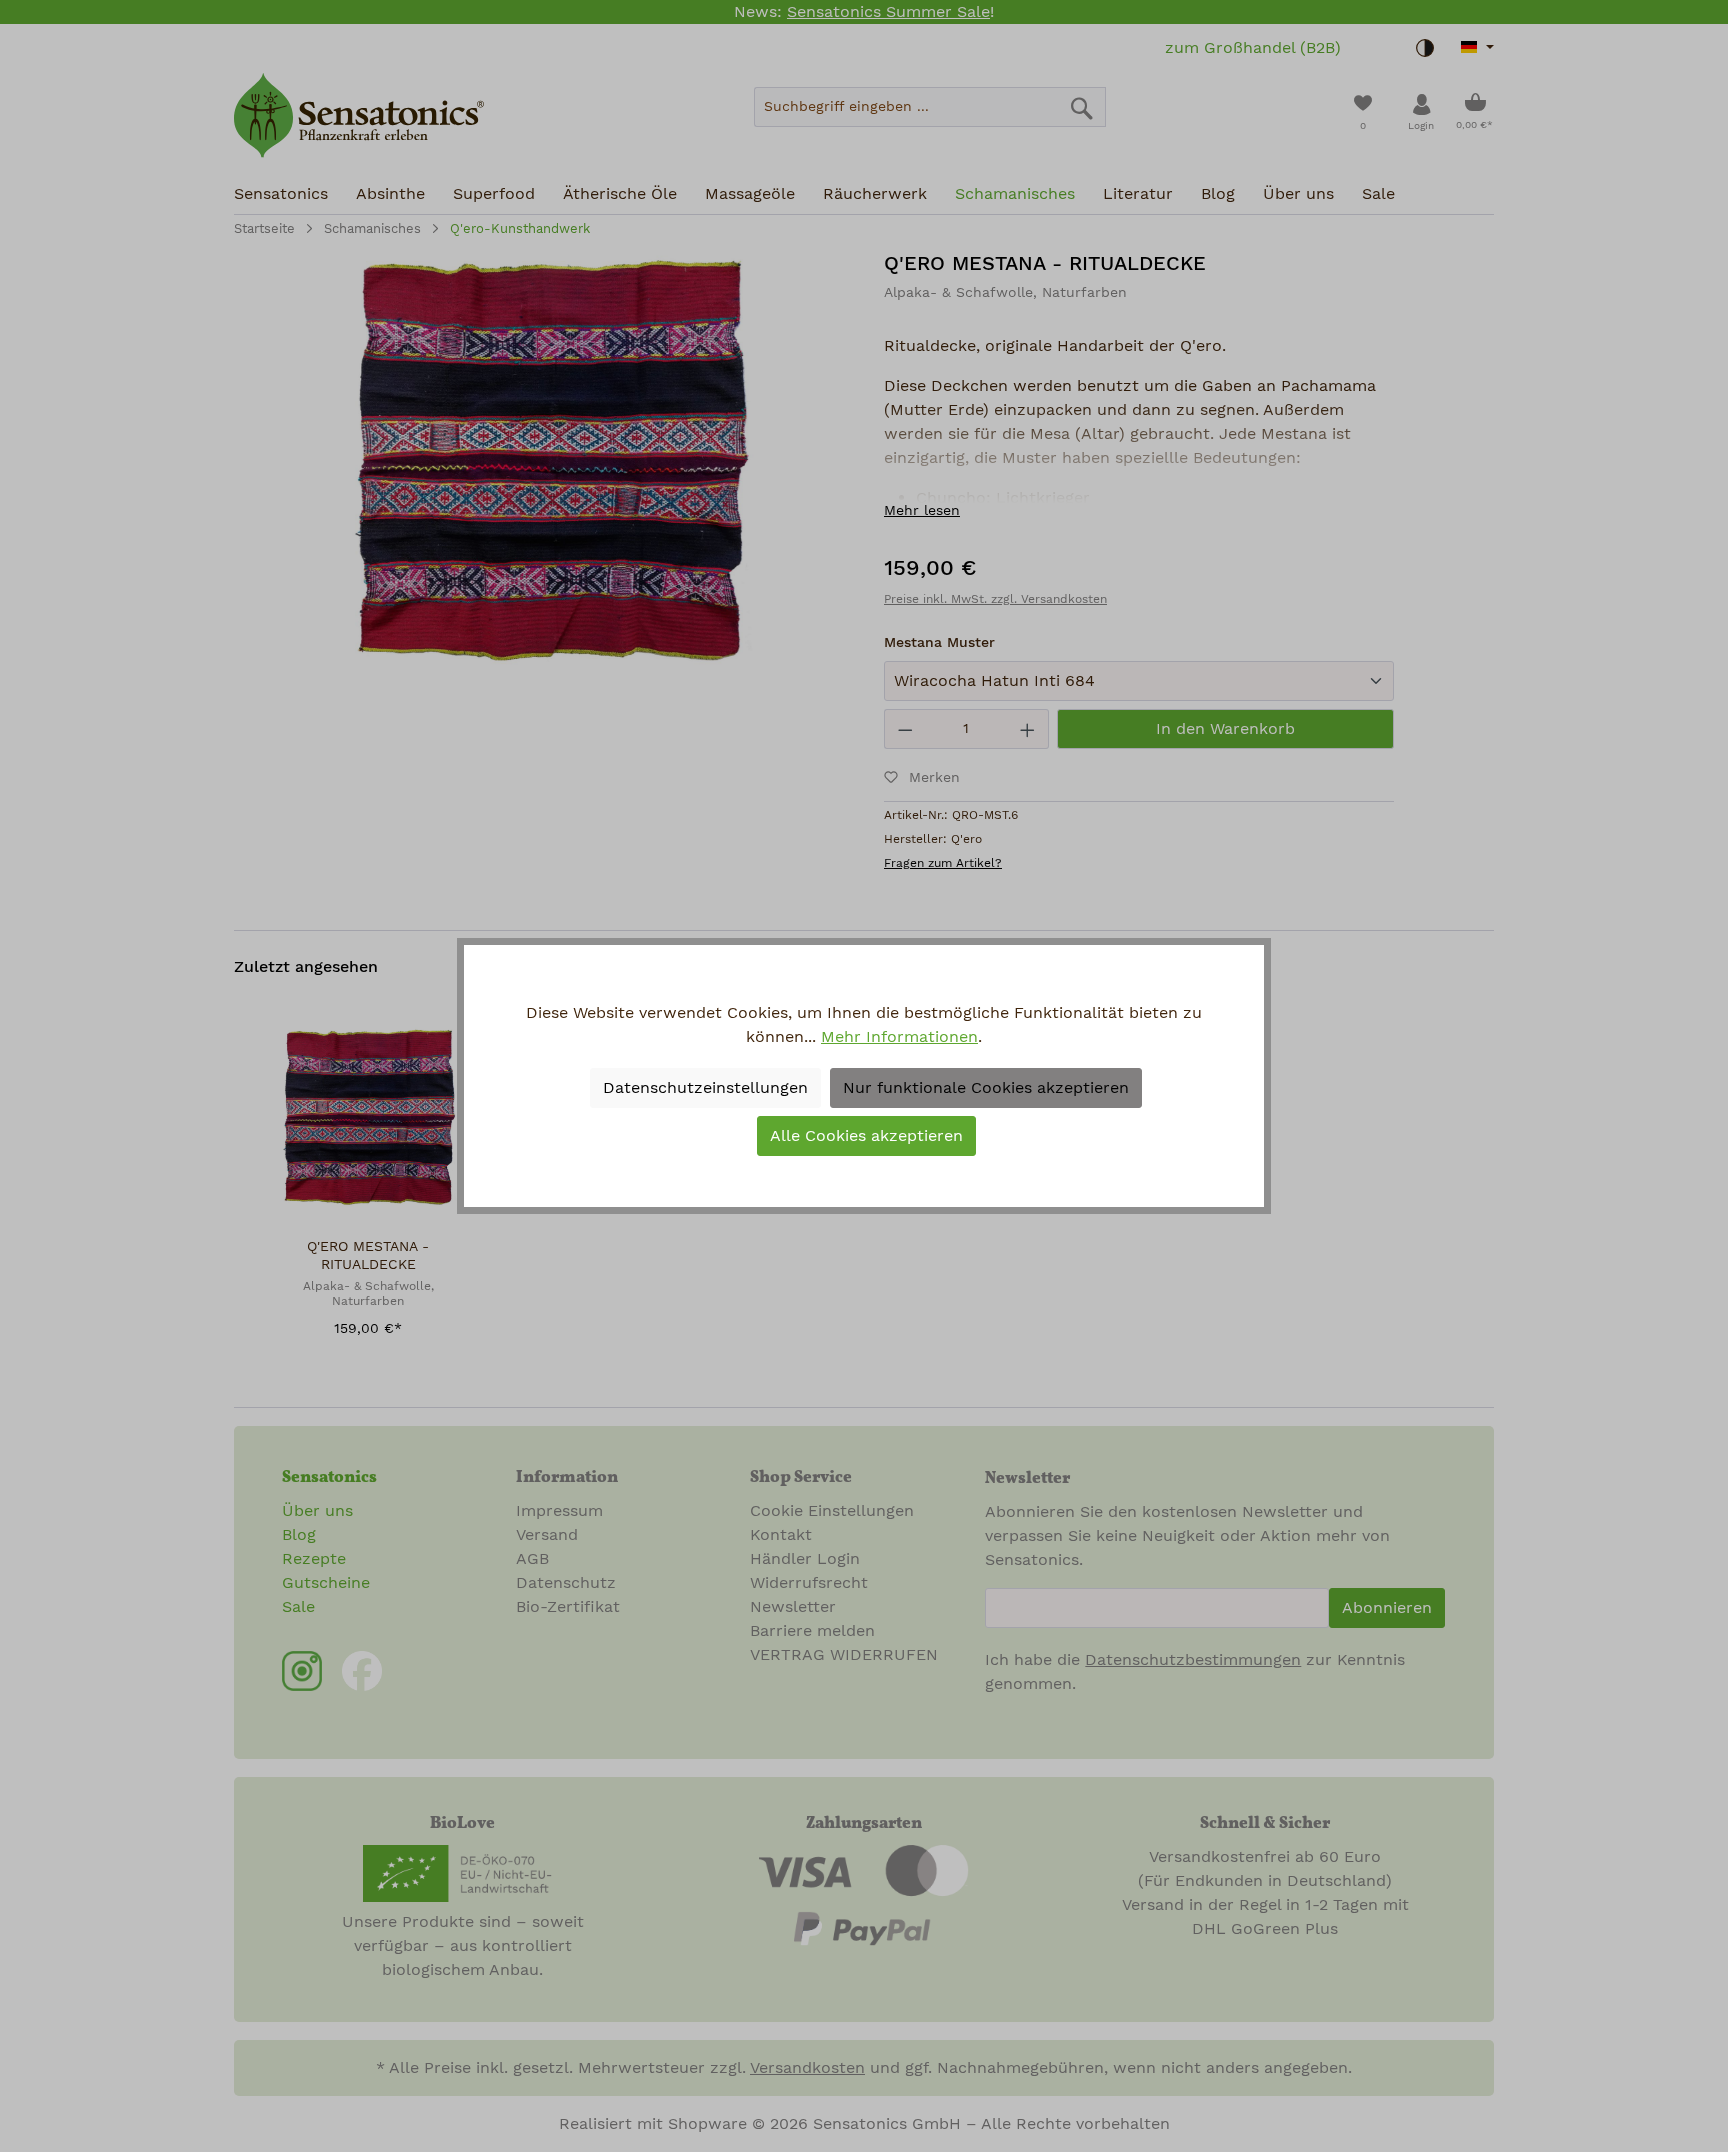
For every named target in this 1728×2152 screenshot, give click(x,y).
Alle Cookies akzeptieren (866, 1136)
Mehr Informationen (899, 1037)
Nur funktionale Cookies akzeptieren (986, 1088)
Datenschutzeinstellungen (705, 1088)
